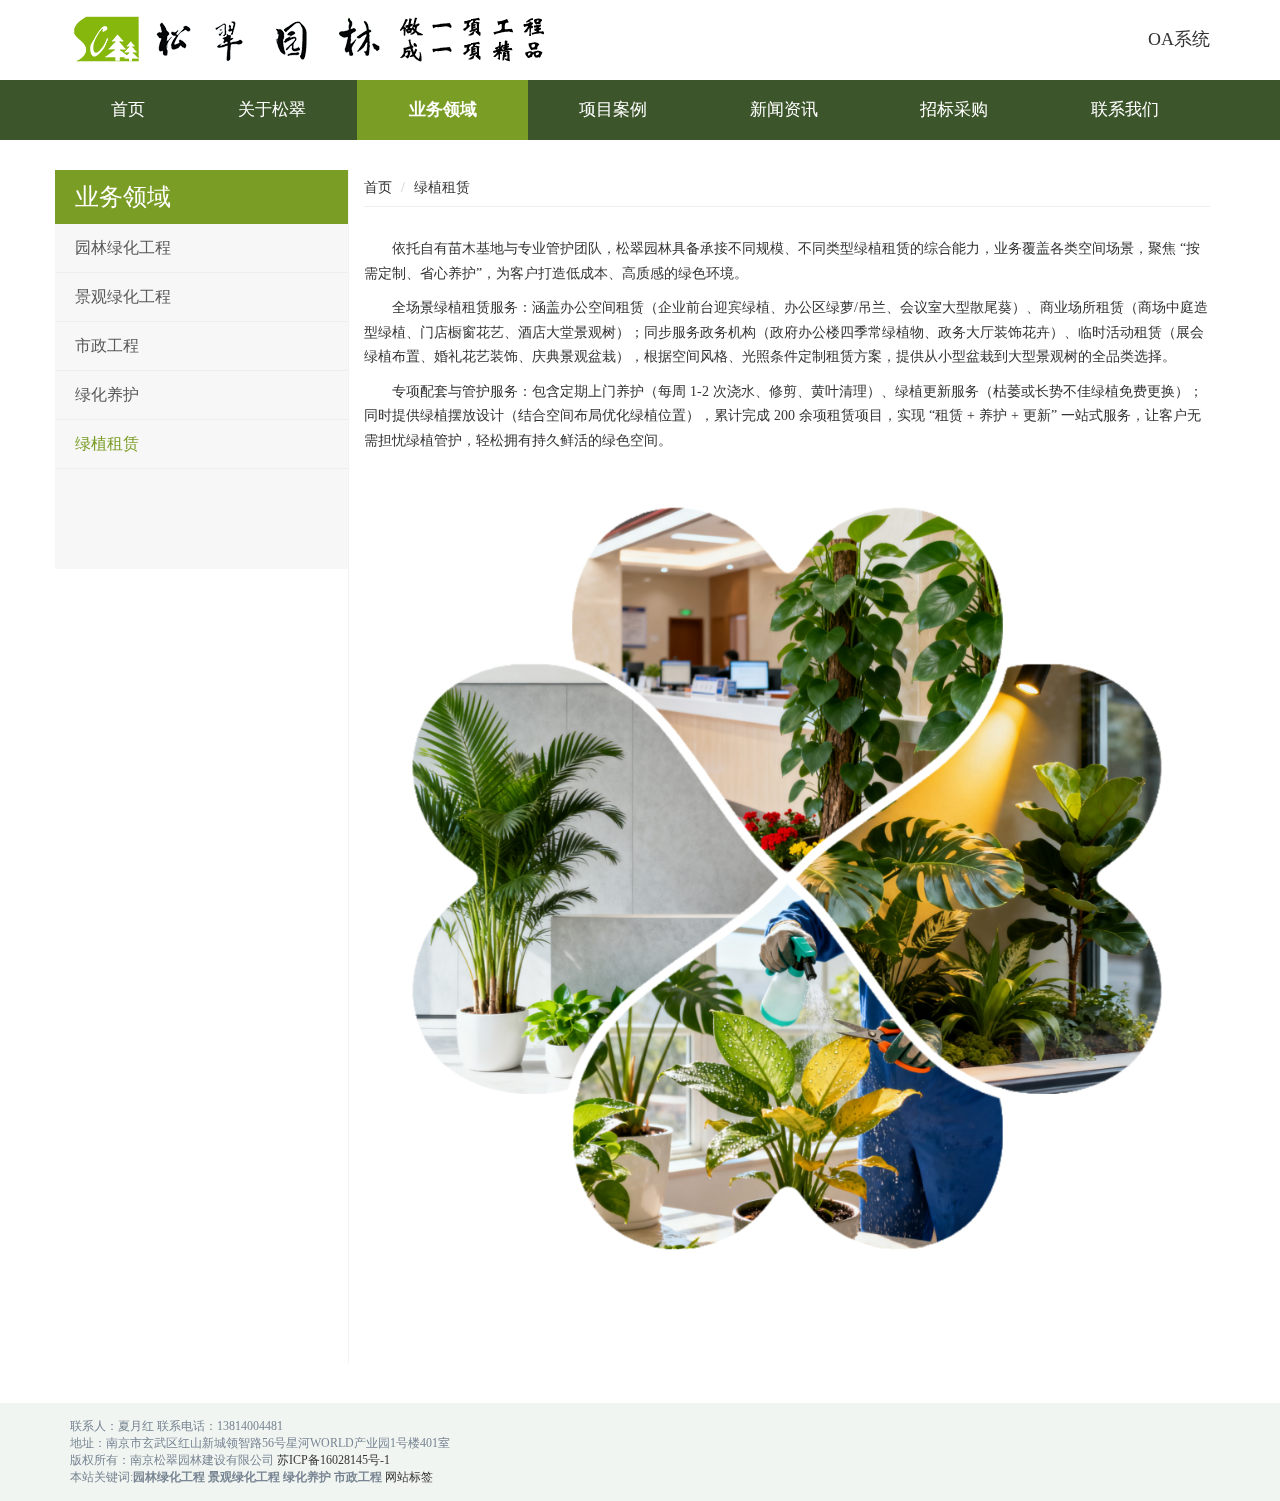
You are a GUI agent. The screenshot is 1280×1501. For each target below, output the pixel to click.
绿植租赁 (107, 443)
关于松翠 (272, 109)
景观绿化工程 (123, 296)
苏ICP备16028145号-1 (333, 1460)
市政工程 (107, 345)
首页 (128, 109)
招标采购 (954, 109)
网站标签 (409, 1477)
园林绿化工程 (123, 247)
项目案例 (613, 109)
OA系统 (1179, 39)
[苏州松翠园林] (321, 38)
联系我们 (1125, 109)
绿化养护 (107, 394)
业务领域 (443, 109)
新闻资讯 (784, 109)
